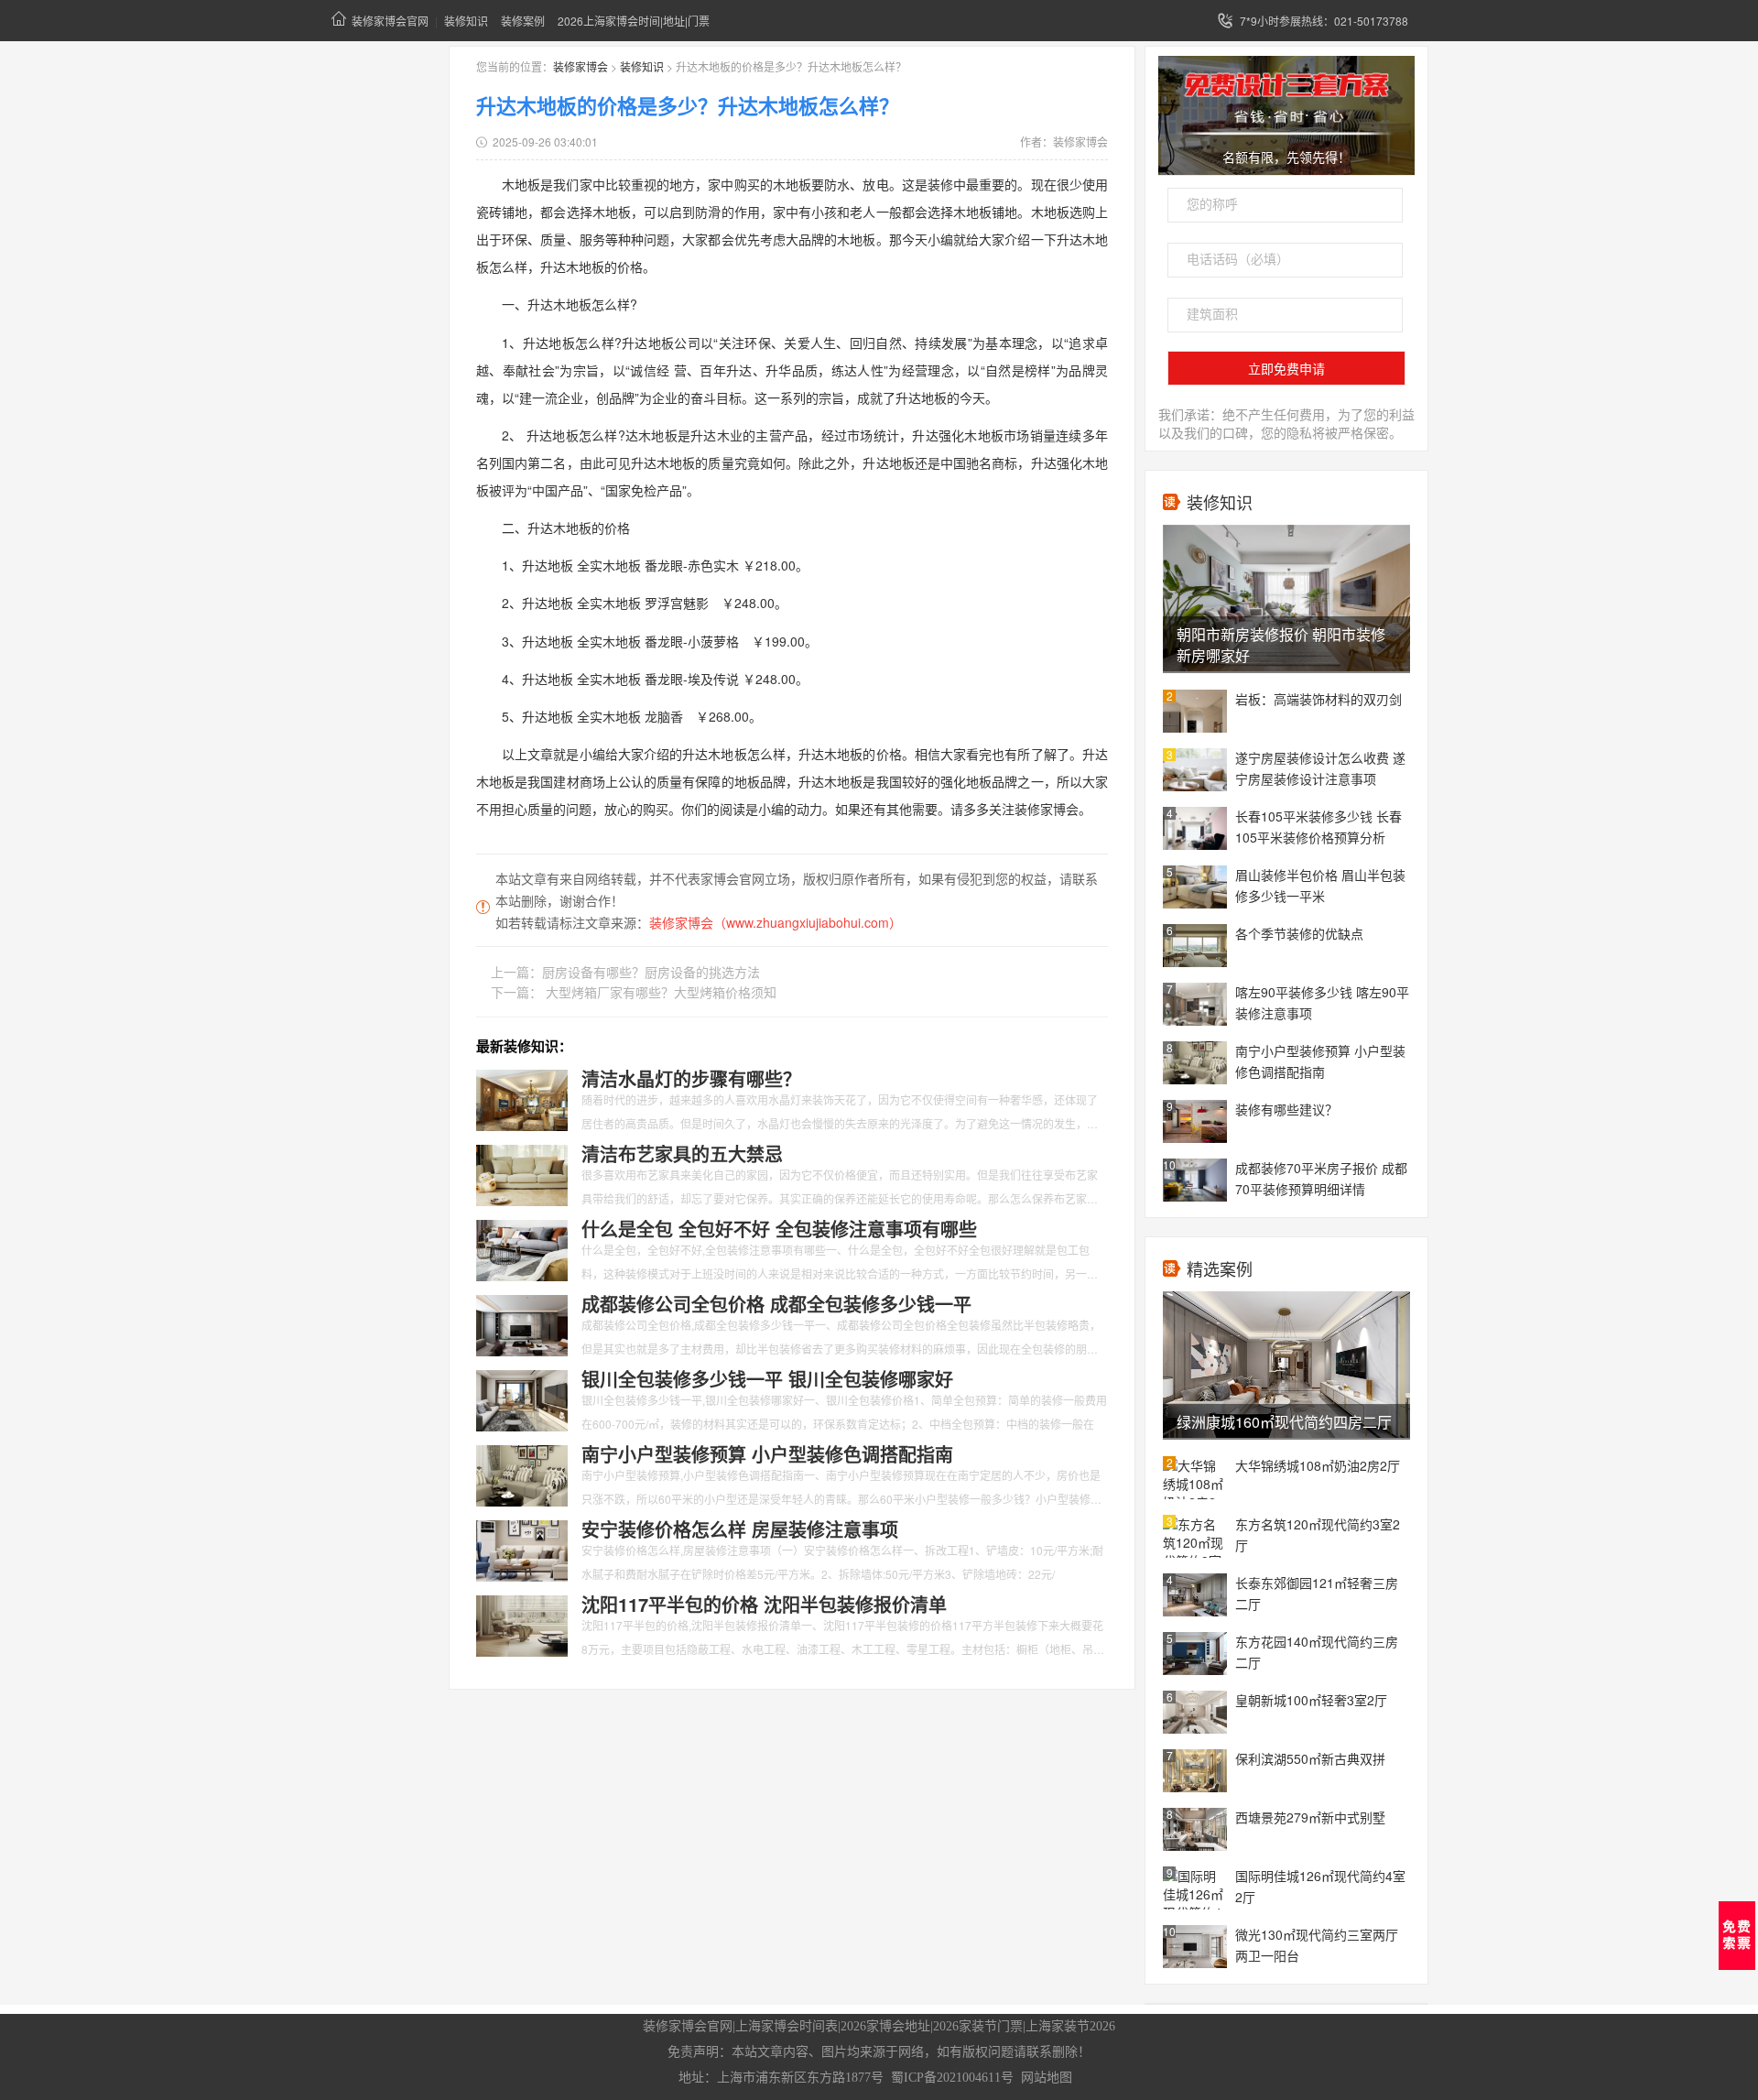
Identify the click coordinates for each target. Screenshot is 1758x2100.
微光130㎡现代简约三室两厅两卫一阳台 (1317, 1945)
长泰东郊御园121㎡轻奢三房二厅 (1317, 1593)
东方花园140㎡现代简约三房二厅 (1317, 1652)
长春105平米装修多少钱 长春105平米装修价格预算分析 (1318, 827)
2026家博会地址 (885, 2026)
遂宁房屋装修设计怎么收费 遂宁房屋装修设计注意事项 (1320, 768)
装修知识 (466, 21)
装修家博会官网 (390, 21)
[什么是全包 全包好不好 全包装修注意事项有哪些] (522, 1248)
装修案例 (523, 21)
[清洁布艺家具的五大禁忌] (522, 1173)
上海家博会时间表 (787, 2026)
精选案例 (1220, 1268)
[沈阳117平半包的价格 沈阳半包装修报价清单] (522, 1624)
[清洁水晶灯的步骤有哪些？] (522, 1098)
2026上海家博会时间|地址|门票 (634, 21)
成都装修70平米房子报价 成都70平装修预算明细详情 (1321, 1178)
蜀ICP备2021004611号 (952, 2078)
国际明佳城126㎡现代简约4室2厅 (1320, 1886)
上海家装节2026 (1070, 2026)
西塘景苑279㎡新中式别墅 (1310, 1817)
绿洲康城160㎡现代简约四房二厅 (1284, 1422)
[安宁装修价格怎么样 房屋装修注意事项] (522, 1549)
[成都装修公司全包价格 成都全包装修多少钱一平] (522, 1323)
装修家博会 (581, 66)
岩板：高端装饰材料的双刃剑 (1318, 699)
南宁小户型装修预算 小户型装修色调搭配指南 (1320, 1061)
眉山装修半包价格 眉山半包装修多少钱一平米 (1320, 885)
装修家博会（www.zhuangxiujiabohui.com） (776, 922)
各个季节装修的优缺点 (1299, 933)
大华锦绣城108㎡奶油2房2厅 (1318, 1465)
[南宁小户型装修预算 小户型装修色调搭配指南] (522, 1474)
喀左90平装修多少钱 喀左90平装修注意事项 (1322, 1002)
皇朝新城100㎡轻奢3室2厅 (1311, 1700)
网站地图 (1047, 2078)
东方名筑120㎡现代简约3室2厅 (1318, 1534)
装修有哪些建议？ (1286, 1109)
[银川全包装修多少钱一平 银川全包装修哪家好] (522, 1398)
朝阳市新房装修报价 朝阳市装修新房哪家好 (1281, 645)
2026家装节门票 (978, 2026)
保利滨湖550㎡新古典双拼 (1310, 1758)
